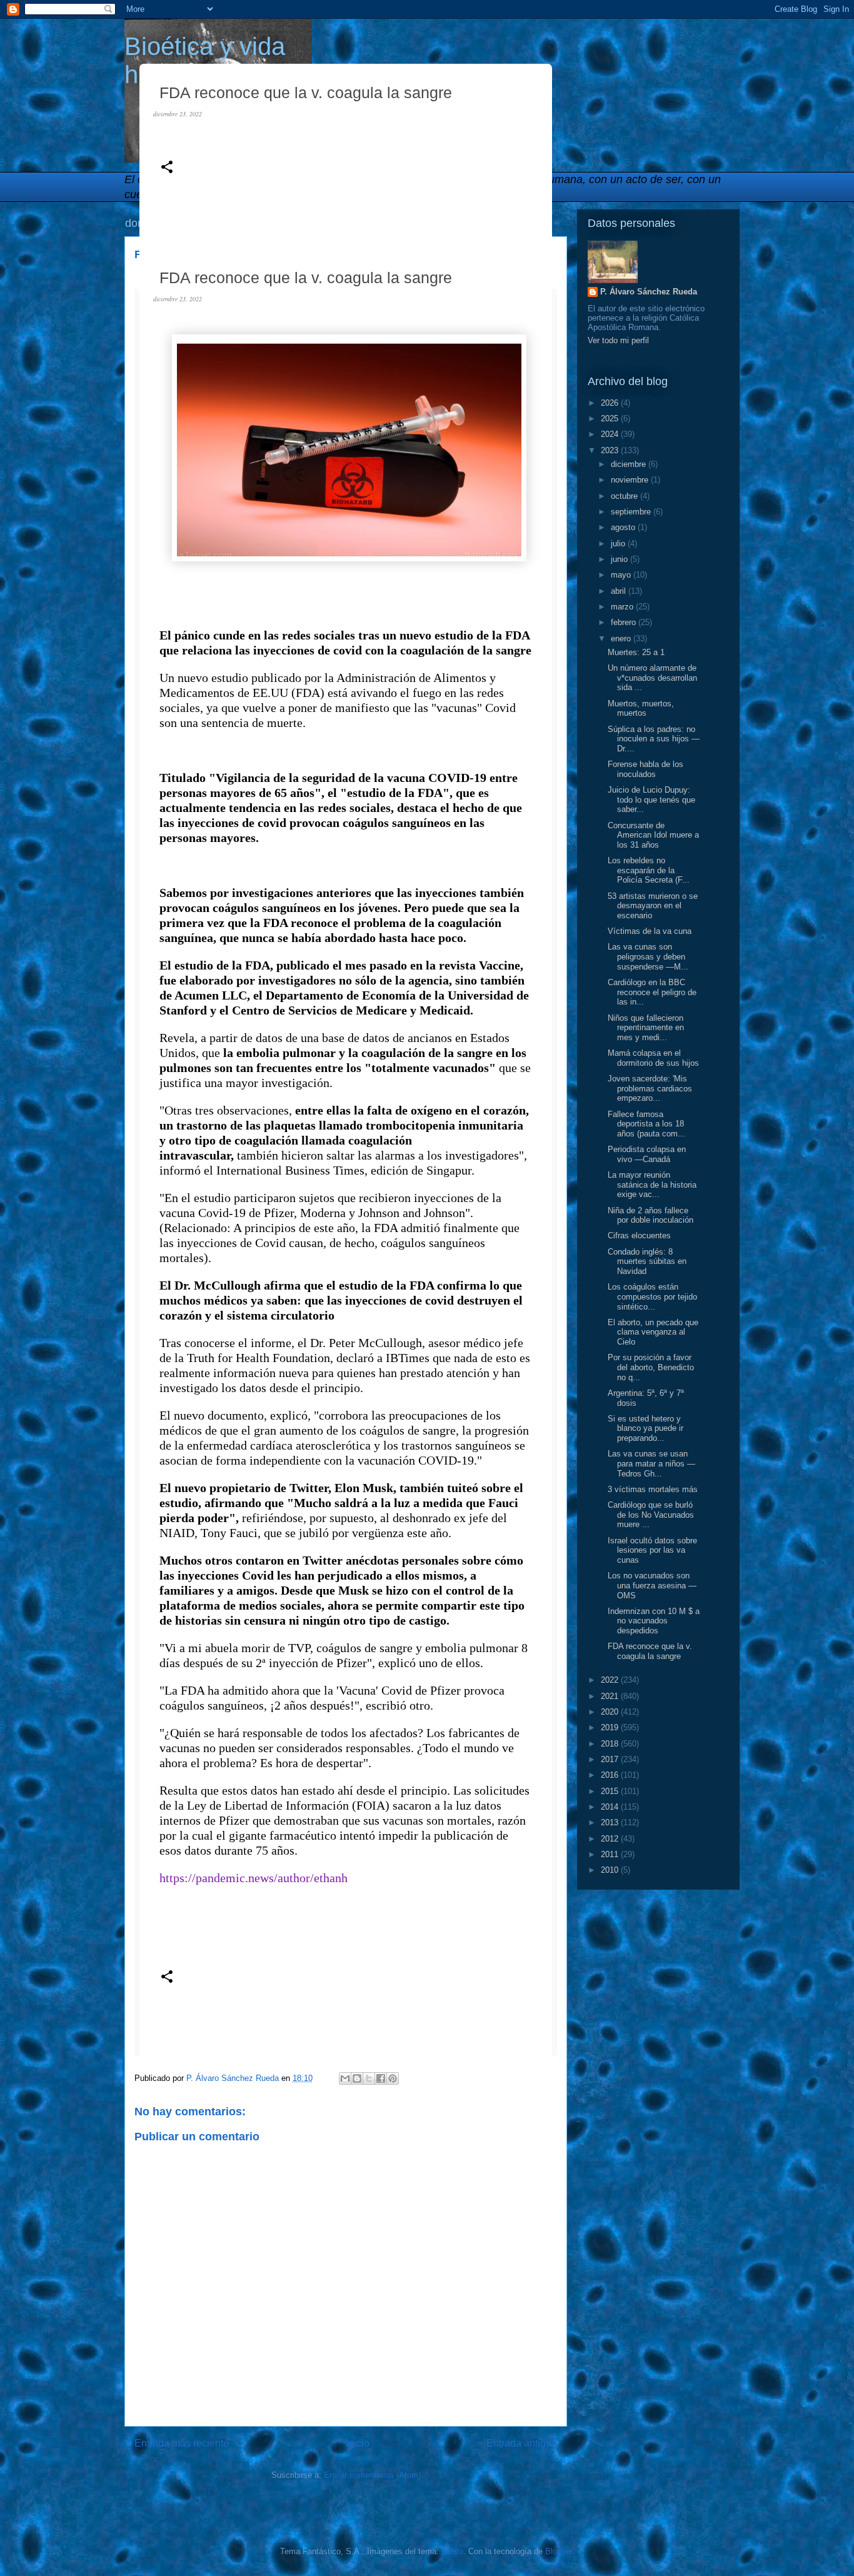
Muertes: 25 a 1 (636, 652)
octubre (625, 496)
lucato (452, 2551)
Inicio (358, 2443)
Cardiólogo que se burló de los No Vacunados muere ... (651, 1515)
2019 (611, 1727)
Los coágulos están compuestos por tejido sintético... (652, 1296)
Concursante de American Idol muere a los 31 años (653, 835)
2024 (611, 434)
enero (622, 639)
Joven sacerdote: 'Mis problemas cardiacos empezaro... (650, 1088)
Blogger (559, 2551)
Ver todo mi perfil (618, 340)
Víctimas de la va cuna (650, 931)
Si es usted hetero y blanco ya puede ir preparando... (646, 1428)
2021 (611, 1696)
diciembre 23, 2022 (178, 114)
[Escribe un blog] (357, 2078)
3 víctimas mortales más (653, 1489)
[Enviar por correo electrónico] (345, 2078)
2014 (611, 1807)
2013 (611, 1822)
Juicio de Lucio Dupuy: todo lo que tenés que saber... (651, 799)
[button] (167, 168)
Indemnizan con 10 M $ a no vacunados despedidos (654, 1621)
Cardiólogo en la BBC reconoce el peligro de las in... (652, 992)
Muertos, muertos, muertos (641, 709)
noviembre (631, 480)
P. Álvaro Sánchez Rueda (649, 292)
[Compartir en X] (369, 2078)
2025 (611, 418)
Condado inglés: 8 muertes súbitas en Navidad (647, 1261)
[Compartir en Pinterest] (393, 2078)
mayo (622, 575)
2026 (611, 403)
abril (620, 591)
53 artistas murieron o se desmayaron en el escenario (653, 906)
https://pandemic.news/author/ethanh (254, 1878)
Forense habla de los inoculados (646, 769)
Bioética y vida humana (205, 60)
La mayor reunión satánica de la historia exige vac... (652, 1185)
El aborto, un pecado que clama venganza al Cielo (653, 1332)
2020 (611, 1712)
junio (620, 559)
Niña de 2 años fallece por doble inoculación (651, 1215)
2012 (611, 1839)
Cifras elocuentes (639, 1235)
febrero (625, 622)
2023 (611, 450)
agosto (624, 527)
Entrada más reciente (182, 2443)
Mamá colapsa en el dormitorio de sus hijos (653, 1058)
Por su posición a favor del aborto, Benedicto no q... (651, 1367)
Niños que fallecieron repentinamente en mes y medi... (646, 1028)
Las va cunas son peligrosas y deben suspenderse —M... (648, 956)
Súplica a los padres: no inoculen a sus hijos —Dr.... (654, 739)
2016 (611, 1775)
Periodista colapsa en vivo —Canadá (647, 1154)
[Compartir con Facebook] (381, 2078)
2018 (611, 1744)
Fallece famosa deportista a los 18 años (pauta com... (646, 1124)
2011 (611, 1854)
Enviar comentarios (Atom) (372, 2475)
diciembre (630, 464)
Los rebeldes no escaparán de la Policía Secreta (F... (649, 870)
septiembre (632, 512)
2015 (611, 1791)
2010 (611, 1870)
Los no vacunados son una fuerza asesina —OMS (652, 1585)
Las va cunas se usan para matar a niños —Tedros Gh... (651, 1463)
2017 (611, 1759)
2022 (611, 1680)
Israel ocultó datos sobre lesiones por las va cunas (652, 1550)
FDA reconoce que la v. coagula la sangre (650, 1651)
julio (619, 544)
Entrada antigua (522, 2443)
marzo (623, 607)
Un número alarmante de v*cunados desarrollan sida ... (652, 678)
